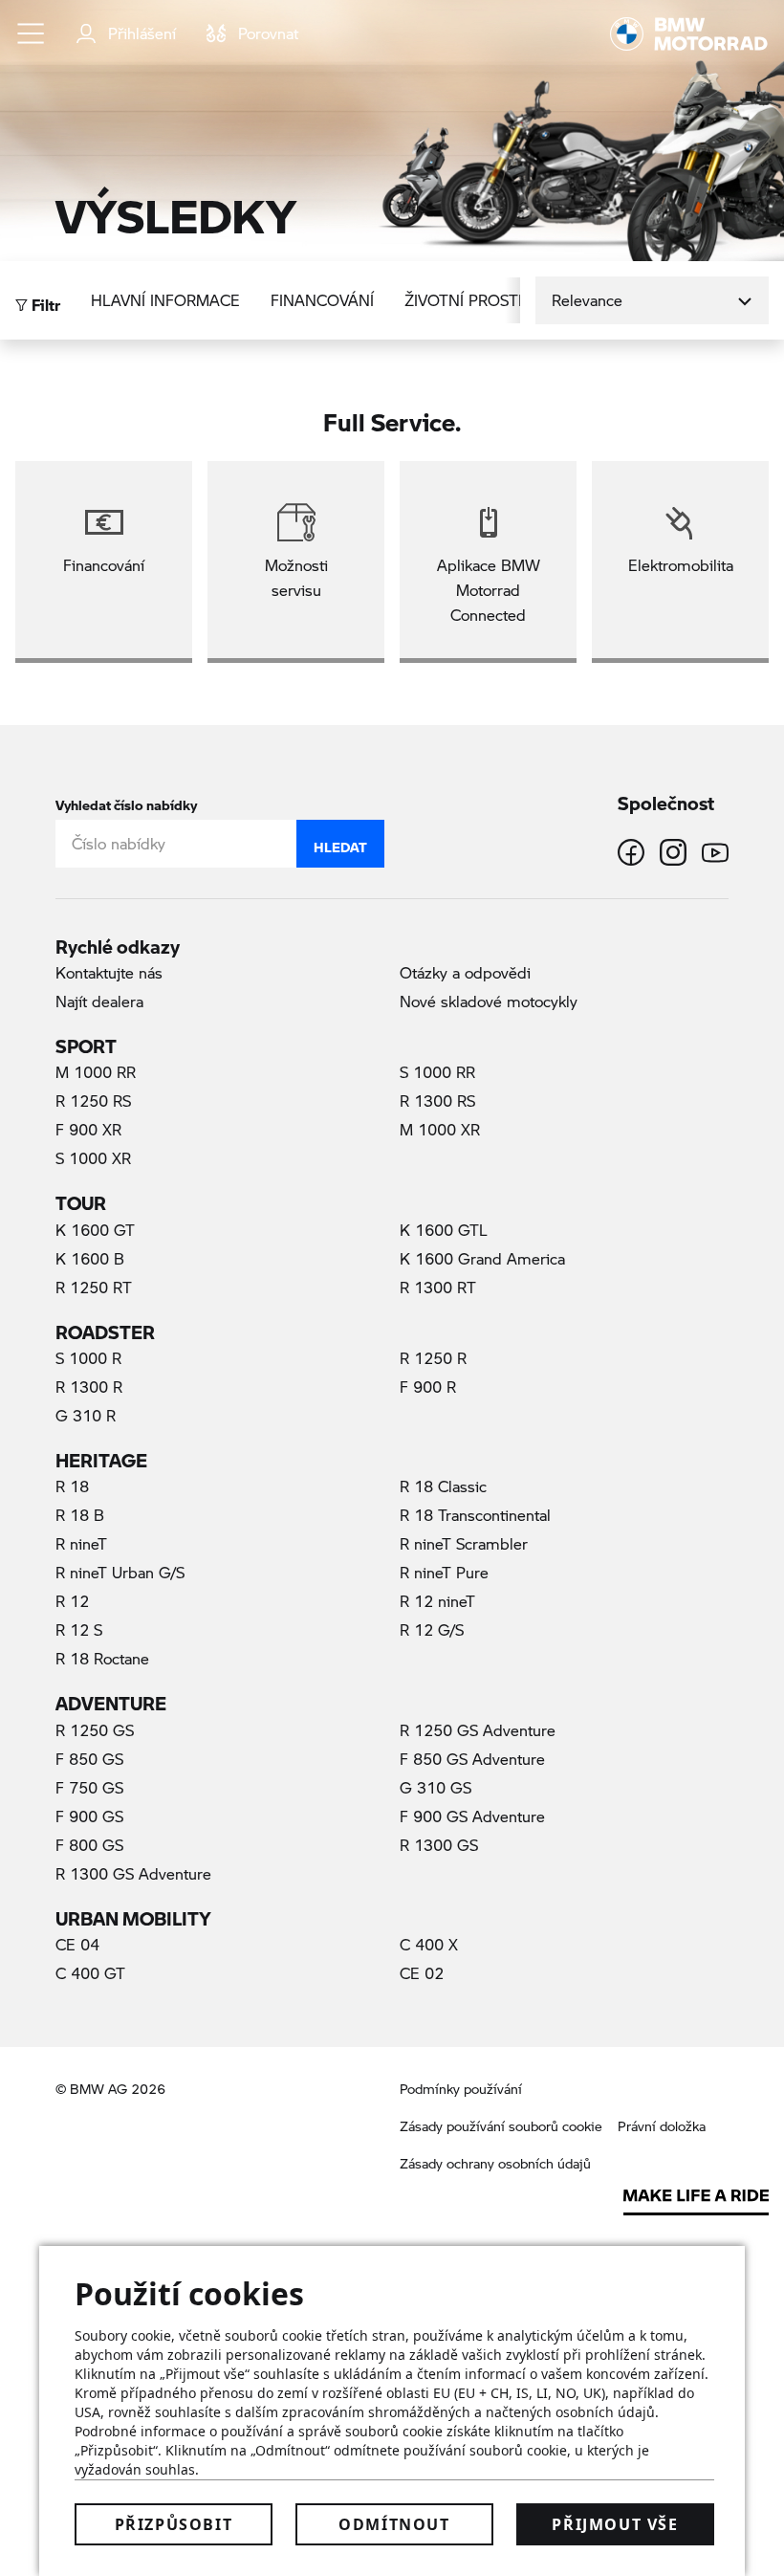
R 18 (72, 1486)
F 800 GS (89, 1845)
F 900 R (428, 1387)
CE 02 (422, 1973)
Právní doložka (662, 2126)
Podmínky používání (461, 2089)
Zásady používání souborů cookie (501, 2126)
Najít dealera (99, 1001)
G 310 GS (436, 1787)
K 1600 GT (95, 1230)
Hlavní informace (165, 300)
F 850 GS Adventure (472, 1759)
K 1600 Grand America (482, 1258)
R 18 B (80, 1515)
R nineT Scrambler (464, 1543)
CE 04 (77, 1944)
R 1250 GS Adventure (478, 1730)
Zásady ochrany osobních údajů (495, 2163)
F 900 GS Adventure (472, 1816)
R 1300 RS (437, 1101)
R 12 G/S (432, 1629)
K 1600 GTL (444, 1230)
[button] (32, 33)
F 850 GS (89, 1759)
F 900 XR (88, 1129)
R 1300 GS (439, 1845)
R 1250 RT (94, 1287)
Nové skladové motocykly (489, 1001)
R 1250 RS (93, 1101)
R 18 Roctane (102, 1658)
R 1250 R (433, 1358)
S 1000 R (88, 1358)
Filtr (44, 300)
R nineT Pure (444, 1572)
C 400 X (429, 1944)
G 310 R (86, 1415)
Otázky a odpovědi (465, 972)
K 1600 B (90, 1258)
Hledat (340, 843)
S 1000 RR (437, 1072)
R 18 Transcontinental (475, 1515)
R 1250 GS (95, 1730)
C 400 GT (90, 1973)
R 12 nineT (437, 1601)
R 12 (72, 1601)
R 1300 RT (438, 1287)
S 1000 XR (93, 1158)
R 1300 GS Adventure (133, 1873)
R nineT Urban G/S (120, 1572)
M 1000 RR (96, 1072)
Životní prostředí (478, 300)
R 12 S (79, 1629)
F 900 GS (89, 1816)
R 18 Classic (443, 1486)
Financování (322, 300)
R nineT (81, 1543)
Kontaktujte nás (109, 972)
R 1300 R (89, 1387)
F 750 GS (89, 1787)
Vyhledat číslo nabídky (126, 801)
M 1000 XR (440, 1129)
